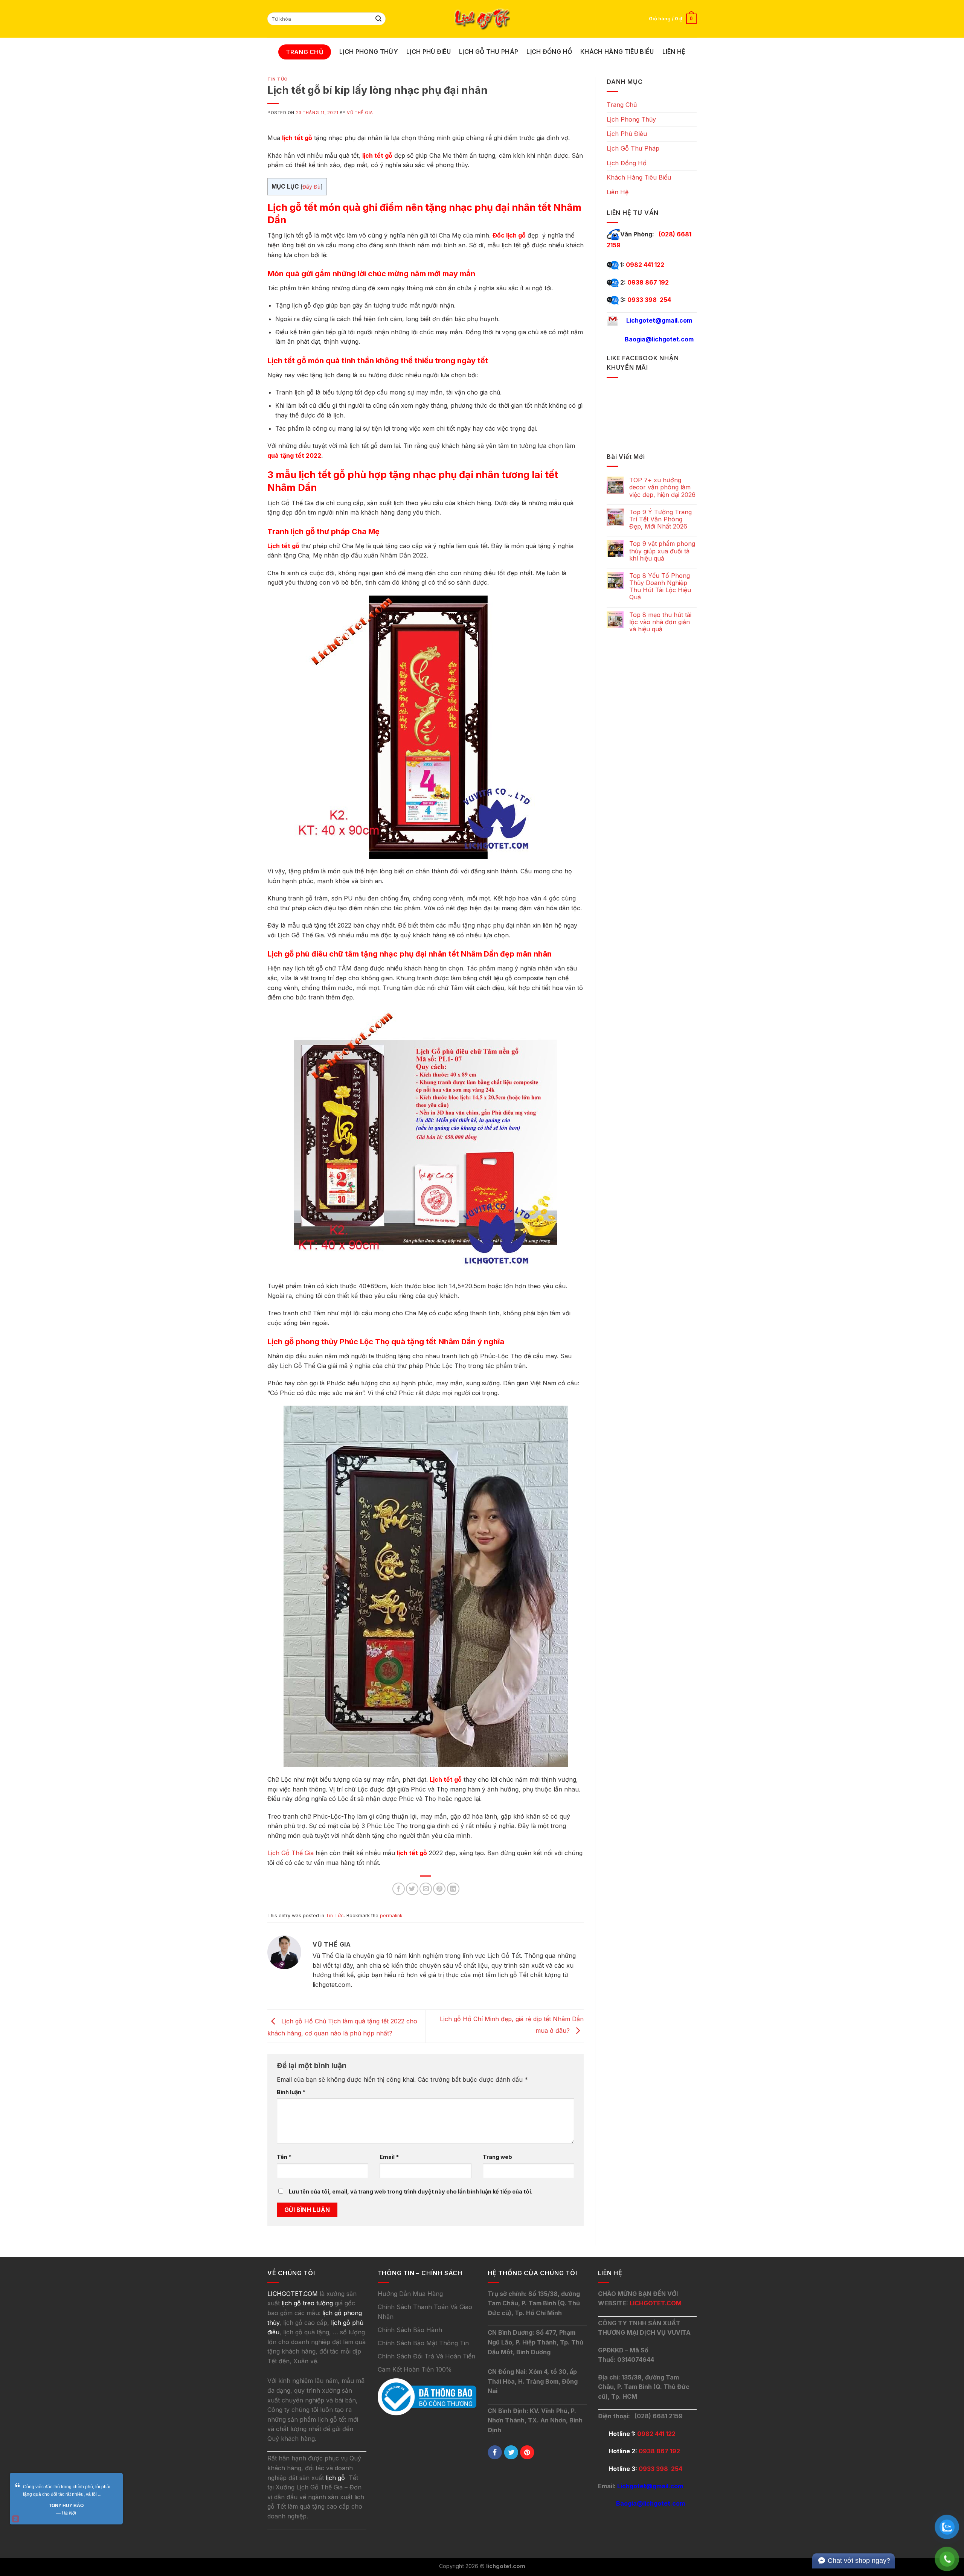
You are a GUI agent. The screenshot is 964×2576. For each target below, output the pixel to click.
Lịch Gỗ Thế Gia (291, 1853)
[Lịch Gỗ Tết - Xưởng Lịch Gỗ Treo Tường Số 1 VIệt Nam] (482, 19)
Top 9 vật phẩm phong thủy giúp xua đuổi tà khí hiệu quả (662, 551)
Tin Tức (278, 79)
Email (389, 2157)
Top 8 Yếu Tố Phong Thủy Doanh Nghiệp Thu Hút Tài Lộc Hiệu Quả (660, 587)
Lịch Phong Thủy (369, 52)
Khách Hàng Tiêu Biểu (617, 52)
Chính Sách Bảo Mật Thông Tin (423, 2343)
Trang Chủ (305, 52)
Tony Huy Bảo (66, 2506)
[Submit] (379, 19)
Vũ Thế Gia (360, 113)
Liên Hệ (674, 52)
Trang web (497, 2157)
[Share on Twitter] (412, 1889)
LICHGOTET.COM (656, 2303)
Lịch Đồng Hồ (549, 52)
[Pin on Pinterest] (439, 1889)
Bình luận (291, 2092)
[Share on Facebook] (399, 1889)
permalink (391, 1916)
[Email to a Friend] (426, 1889)
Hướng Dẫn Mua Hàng (410, 2294)
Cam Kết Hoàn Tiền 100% (415, 2369)
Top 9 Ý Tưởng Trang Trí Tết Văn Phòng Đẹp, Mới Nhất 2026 (660, 519)
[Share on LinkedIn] (453, 1889)
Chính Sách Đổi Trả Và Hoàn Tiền (426, 2356)
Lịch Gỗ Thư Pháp (489, 52)
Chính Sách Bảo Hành (410, 2330)
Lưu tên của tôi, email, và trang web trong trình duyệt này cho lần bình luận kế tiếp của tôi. (411, 2191)
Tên (284, 2157)
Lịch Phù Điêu (429, 52)
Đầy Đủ (311, 187)
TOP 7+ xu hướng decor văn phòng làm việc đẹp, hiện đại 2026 (662, 487)
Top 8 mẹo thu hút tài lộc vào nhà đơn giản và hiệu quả (660, 622)
